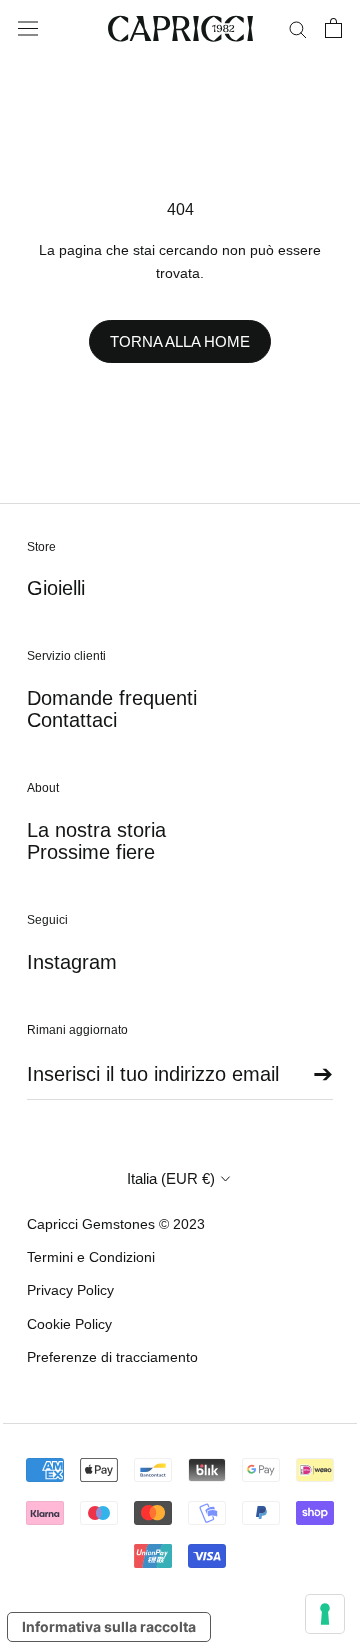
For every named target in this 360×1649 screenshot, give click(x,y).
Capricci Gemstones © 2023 (116, 1224)
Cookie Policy (69, 1324)
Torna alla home (180, 341)
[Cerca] (298, 28)
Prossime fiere (91, 852)
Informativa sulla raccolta (109, 1626)
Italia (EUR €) (171, 1178)
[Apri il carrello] (333, 28)
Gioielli (56, 588)
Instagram (72, 962)
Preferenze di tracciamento (112, 1357)
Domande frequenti (112, 698)
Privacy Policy (70, 1290)
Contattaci (72, 720)
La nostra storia (96, 830)
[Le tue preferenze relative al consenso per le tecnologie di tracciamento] (325, 1614)
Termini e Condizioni (91, 1257)
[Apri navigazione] (28, 29)
